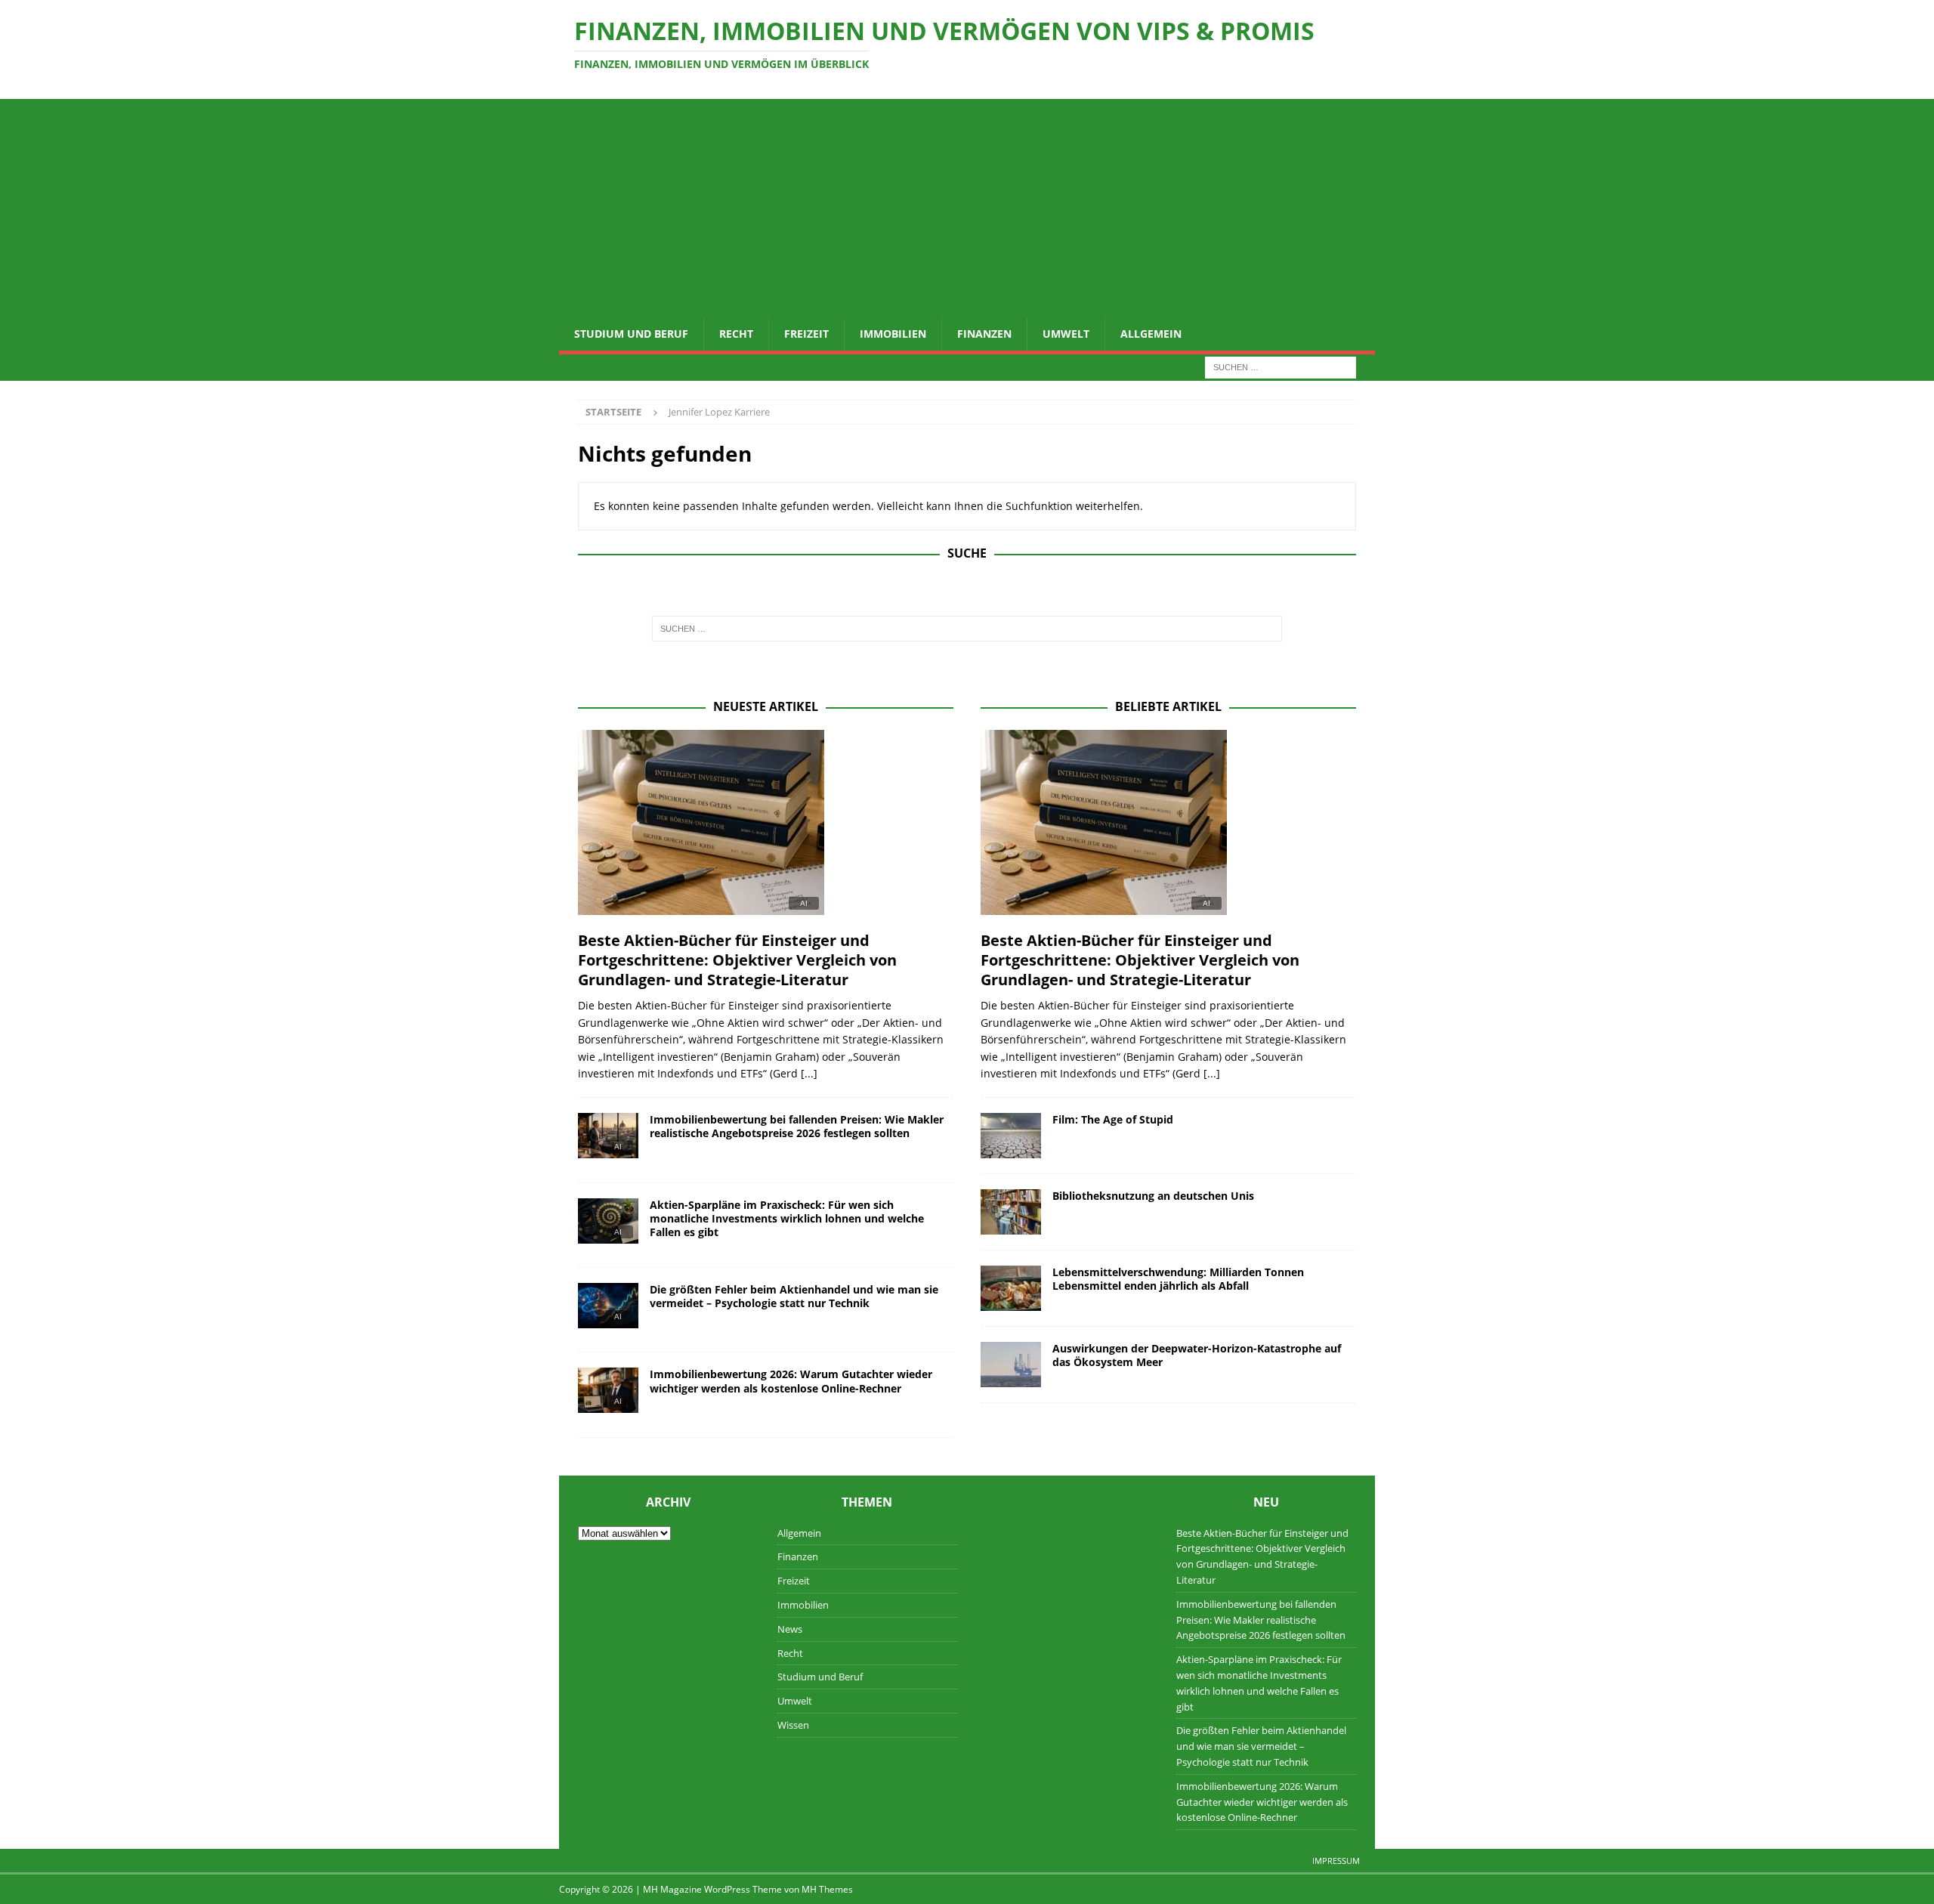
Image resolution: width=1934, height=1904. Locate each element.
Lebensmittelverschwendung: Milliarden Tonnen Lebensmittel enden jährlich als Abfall (1178, 1279)
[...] (809, 1073)
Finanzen (984, 334)
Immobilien (893, 334)
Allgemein (1151, 334)
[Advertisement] (967, 205)
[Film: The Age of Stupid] (1011, 1136)
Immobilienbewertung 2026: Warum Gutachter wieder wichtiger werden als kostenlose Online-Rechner (791, 1381)
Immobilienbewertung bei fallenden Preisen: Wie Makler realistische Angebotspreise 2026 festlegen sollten (797, 1126)
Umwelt (1066, 334)
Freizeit (806, 334)
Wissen (793, 1725)
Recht (736, 334)
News (790, 1629)
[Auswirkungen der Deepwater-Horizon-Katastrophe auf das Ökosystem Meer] (1011, 1365)
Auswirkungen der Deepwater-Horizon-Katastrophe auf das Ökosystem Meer (1197, 1355)
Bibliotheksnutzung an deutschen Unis (1153, 1196)
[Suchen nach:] (1281, 366)
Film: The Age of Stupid (1113, 1119)
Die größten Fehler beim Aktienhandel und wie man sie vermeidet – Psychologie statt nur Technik (794, 1296)
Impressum (1336, 1861)
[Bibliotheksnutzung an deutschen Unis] (1011, 1212)
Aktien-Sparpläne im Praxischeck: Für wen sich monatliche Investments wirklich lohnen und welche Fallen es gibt (787, 1218)
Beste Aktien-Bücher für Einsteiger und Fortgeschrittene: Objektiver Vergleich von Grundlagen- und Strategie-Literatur (737, 960)
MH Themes (827, 1889)
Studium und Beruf (631, 334)
